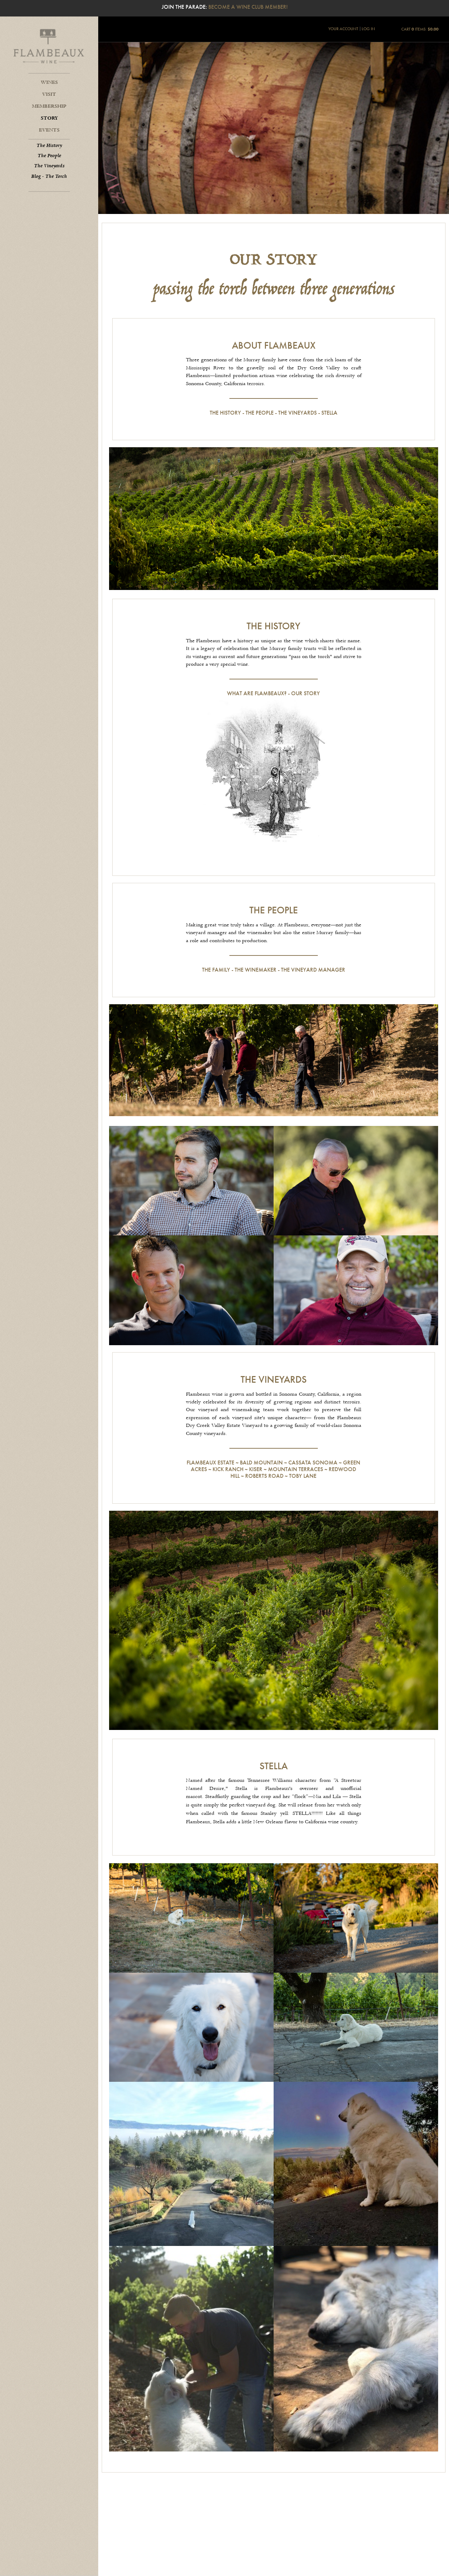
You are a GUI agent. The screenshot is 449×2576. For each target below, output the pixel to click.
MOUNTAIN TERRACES (296, 1469)
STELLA (329, 413)
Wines (49, 82)
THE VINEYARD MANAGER (313, 970)
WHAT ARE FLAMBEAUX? (257, 693)
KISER (256, 1469)
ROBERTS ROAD (264, 1476)
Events (49, 130)
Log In (368, 29)
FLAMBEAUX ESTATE (210, 1463)
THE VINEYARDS (297, 413)
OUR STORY (306, 693)
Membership (49, 106)
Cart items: (420, 29)
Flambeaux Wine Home (49, 46)
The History (49, 146)
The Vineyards (49, 166)
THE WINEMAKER (256, 970)
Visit (49, 94)
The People (49, 156)
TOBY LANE (303, 1476)
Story (49, 118)
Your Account (343, 29)
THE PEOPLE (260, 413)
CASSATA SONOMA (313, 1463)
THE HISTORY (225, 413)
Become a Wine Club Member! (248, 7)
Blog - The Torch (49, 176)
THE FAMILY (216, 970)
